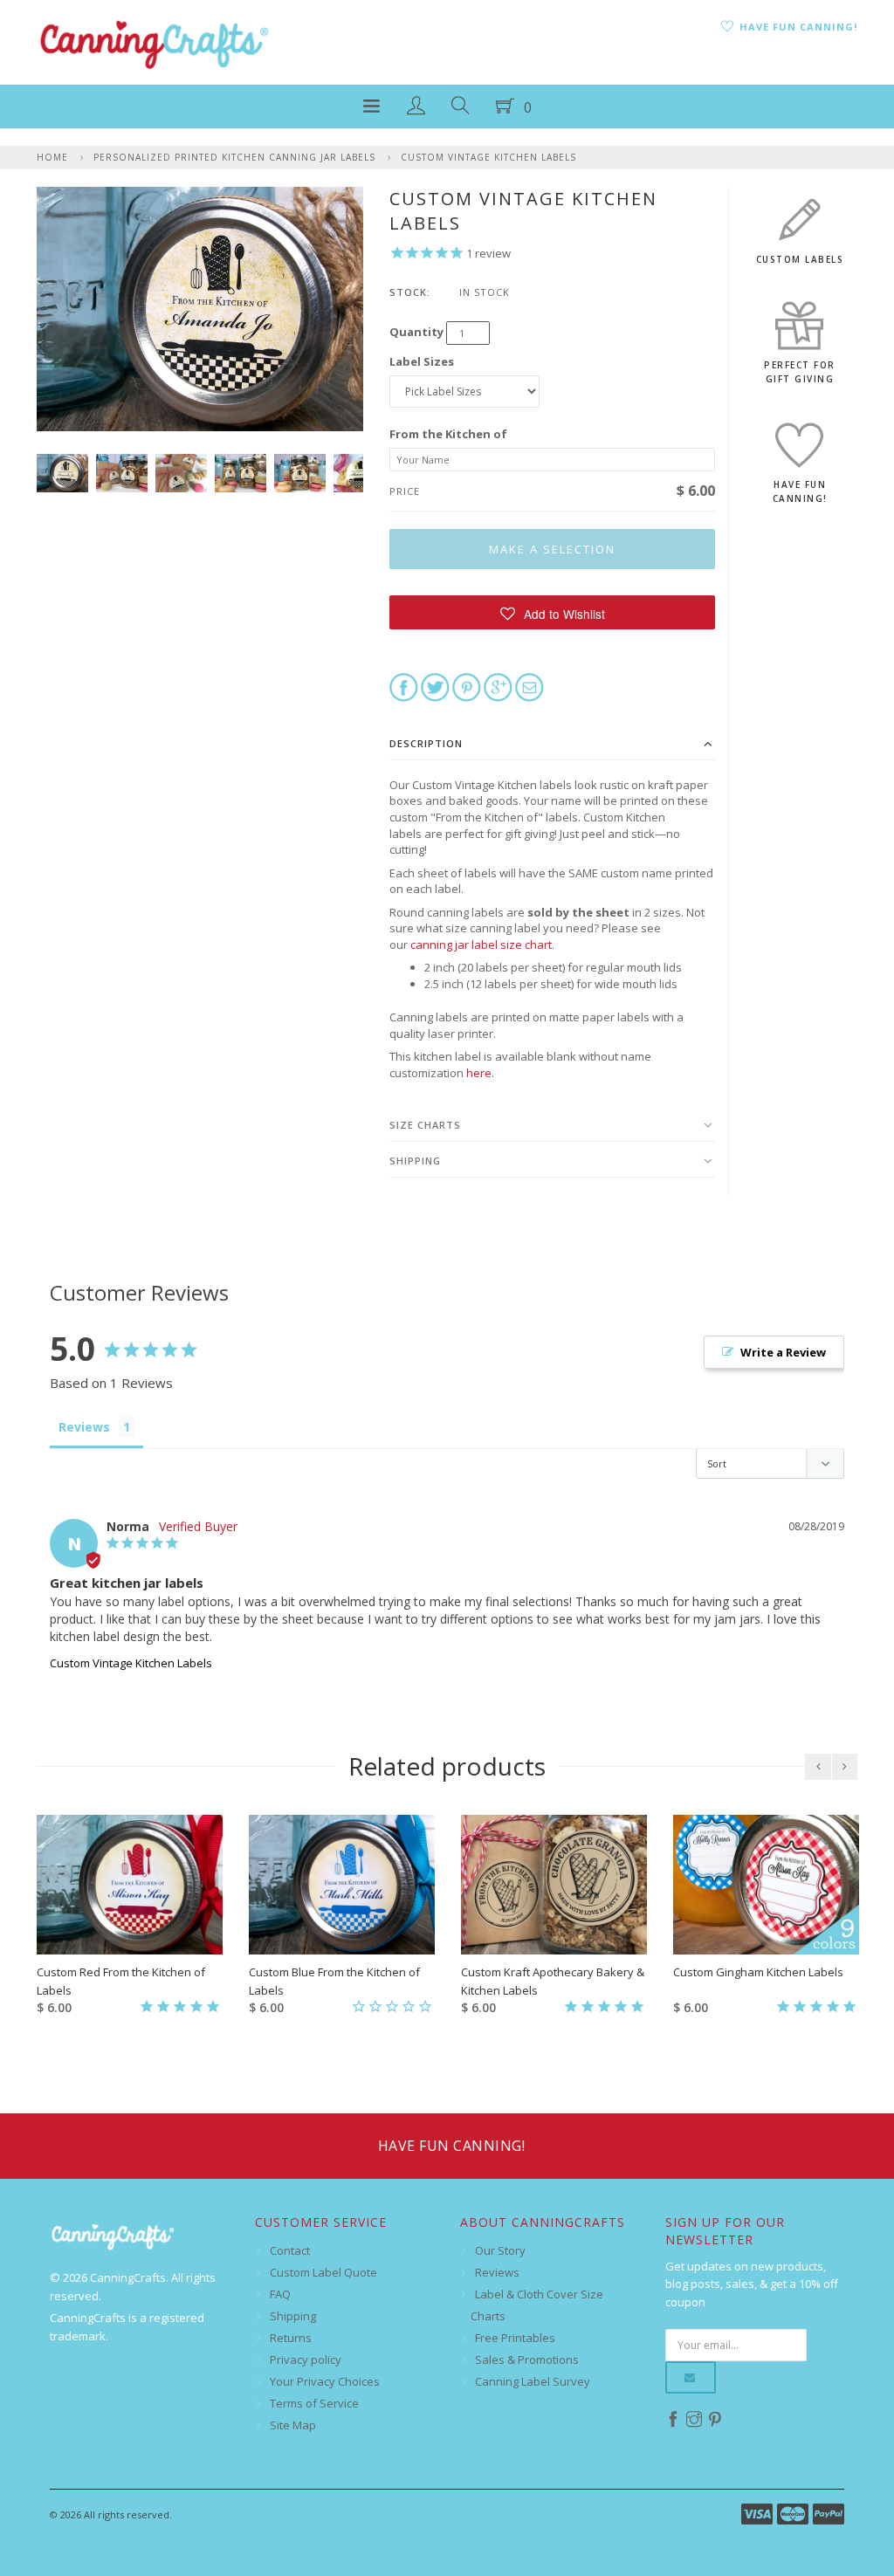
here (479, 1073)
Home (52, 157)
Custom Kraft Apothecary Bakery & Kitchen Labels (553, 1981)
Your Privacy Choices (325, 2381)
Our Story (500, 2250)
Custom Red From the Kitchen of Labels (121, 1981)
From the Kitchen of (448, 434)
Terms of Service (314, 2403)
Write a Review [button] (783, 1352)
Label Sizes (422, 361)
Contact (290, 2250)
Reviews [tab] (84, 1427)
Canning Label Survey (533, 2381)
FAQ (280, 2294)
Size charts (425, 1125)
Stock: (410, 292)
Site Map (293, 2425)
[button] (552, 612)
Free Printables (515, 2338)
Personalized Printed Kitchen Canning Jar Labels (234, 157)
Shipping (415, 1161)
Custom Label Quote (323, 2272)
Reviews (497, 2272)
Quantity (416, 332)
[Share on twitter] (435, 686)
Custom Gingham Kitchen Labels (758, 1972)
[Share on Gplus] (498, 686)
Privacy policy (306, 2360)
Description (426, 743)
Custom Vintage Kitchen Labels (488, 157)
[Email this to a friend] (530, 686)
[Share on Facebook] (404, 686)
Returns (291, 2338)
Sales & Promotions (527, 2360)
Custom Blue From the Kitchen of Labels (334, 1981)
